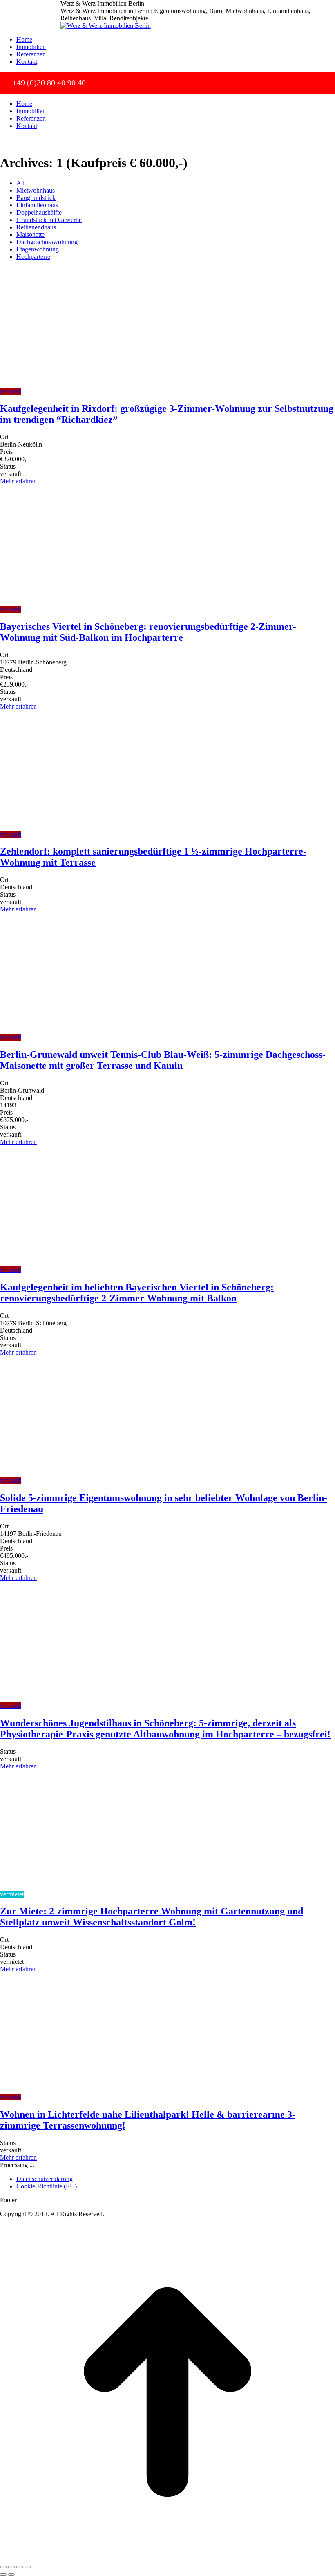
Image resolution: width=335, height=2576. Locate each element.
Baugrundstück (36, 198)
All (20, 183)
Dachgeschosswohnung (47, 242)
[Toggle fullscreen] (20, 2567)
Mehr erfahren (18, 481)
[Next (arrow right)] (11, 2574)
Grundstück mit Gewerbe (49, 220)
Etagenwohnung (38, 249)
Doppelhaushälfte (39, 212)
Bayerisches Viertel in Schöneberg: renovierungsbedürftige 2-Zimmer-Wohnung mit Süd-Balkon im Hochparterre (148, 632)
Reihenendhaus (36, 227)
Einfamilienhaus (37, 205)
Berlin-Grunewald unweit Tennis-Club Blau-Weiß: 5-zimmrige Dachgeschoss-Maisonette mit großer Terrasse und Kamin (163, 1060)
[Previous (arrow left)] (3, 2574)
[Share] (11, 2567)
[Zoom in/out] (28, 2567)
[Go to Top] (167, 2557)
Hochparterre (33, 257)
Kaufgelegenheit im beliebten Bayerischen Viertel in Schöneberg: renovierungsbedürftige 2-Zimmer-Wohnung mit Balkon (137, 1293)
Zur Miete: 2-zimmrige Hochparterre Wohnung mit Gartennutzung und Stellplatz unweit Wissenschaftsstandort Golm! (152, 1917)
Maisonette (30, 234)
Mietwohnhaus (36, 190)
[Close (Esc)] (3, 2567)
